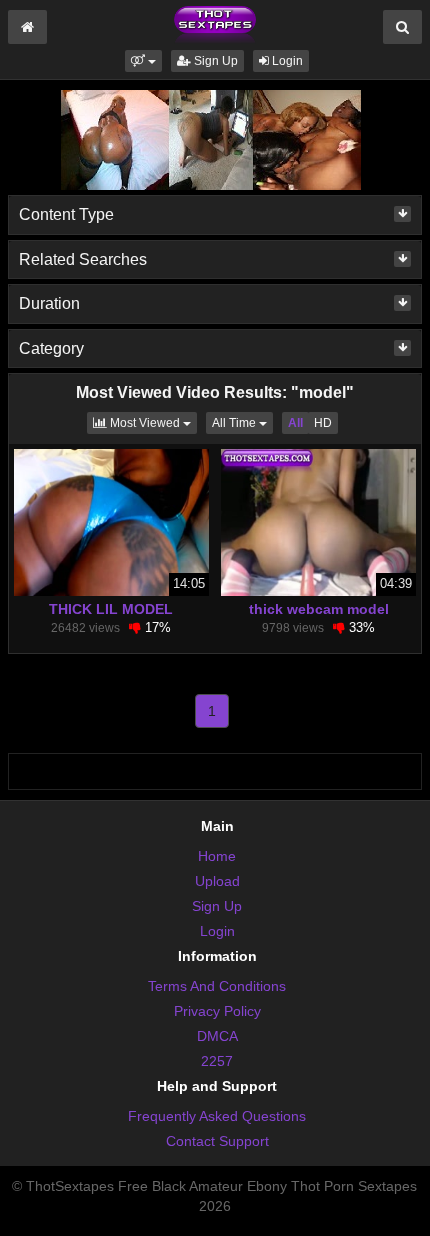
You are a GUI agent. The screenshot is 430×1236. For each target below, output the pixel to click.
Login (286, 61)
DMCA (217, 1036)
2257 (217, 1061)
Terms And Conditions (217, 986)
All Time (242, 422)
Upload (217, 881)
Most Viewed (152, 422)
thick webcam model (319, 609)
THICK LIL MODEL (111, 609)
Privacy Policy (217, 1011)
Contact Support (217, 1141)
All (295, 423)
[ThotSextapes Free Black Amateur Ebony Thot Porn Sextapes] (214, 24)
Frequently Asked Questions (217, 1116)
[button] (143, 61)
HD (323, 423)
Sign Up (214, 61)
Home (217, 856)
